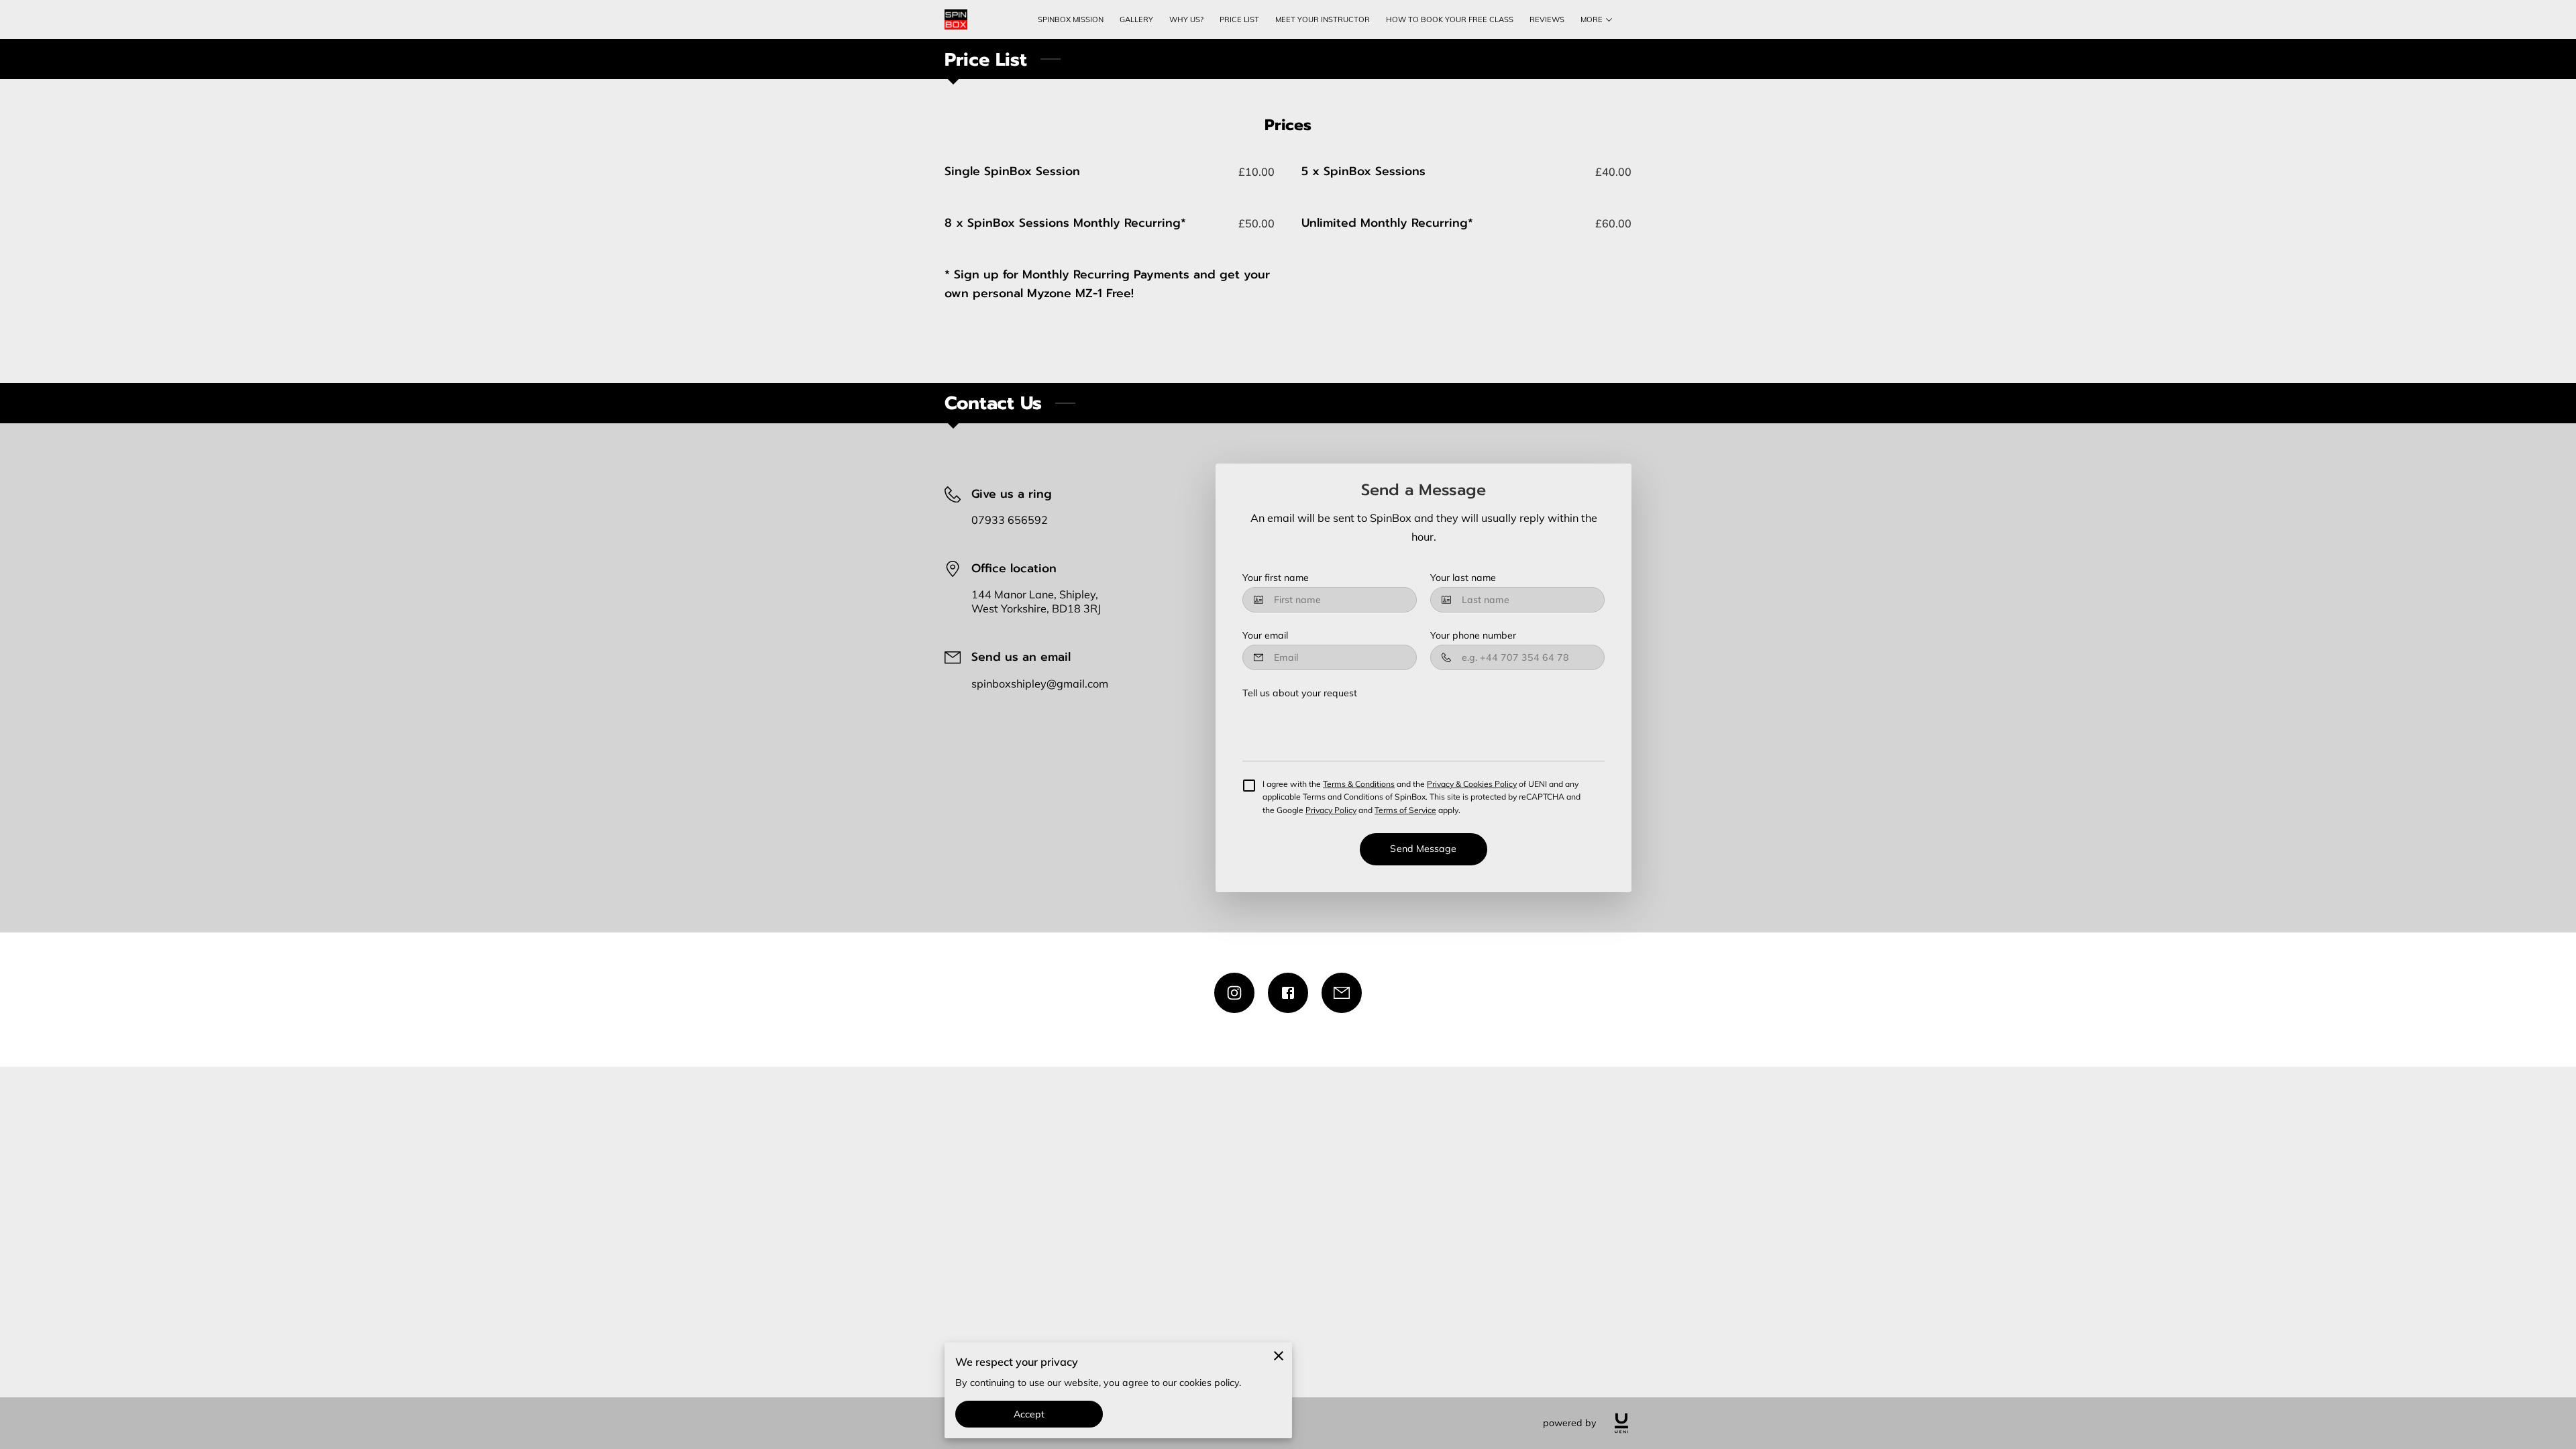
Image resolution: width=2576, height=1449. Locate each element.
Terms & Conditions (1359, 784)
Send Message (1423, 849)
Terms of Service (1405, 810)
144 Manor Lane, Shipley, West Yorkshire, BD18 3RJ (1036, 601)
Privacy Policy (1331, 810)
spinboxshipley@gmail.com (1040, 684)
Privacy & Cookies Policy (1472, 784)
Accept (1029, 1414)
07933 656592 (1010, 520)
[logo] (1621, 1423)
